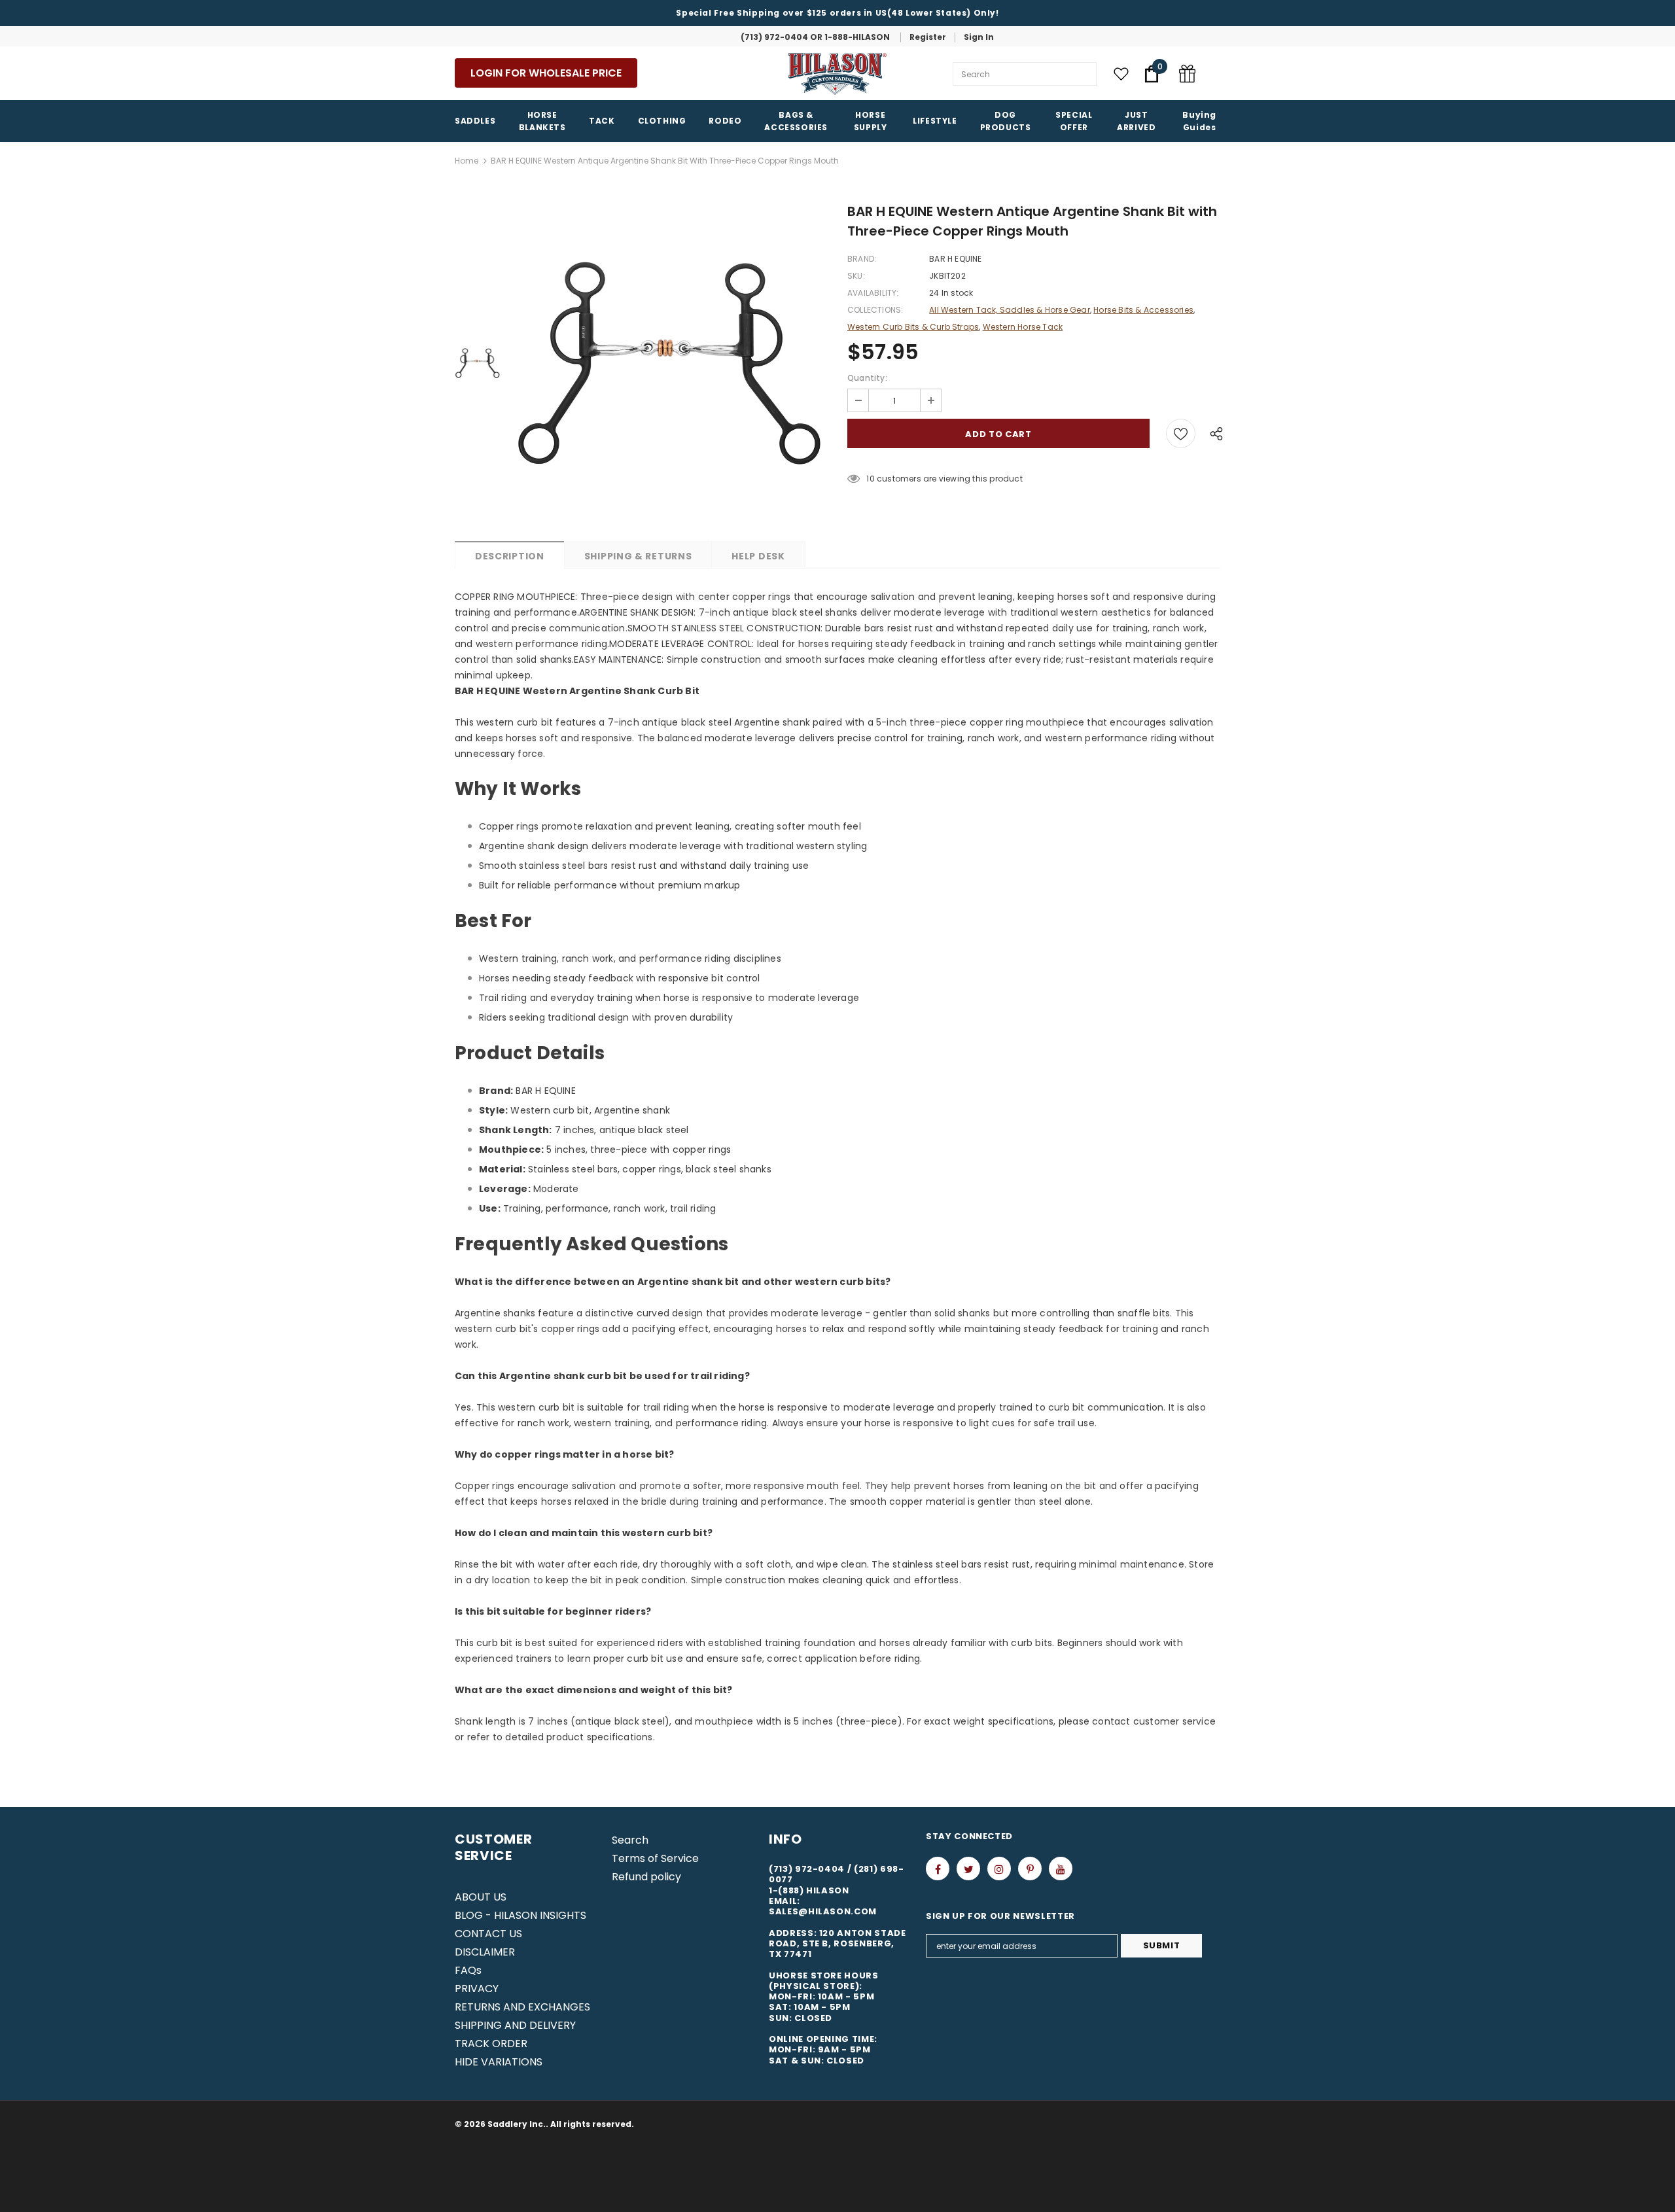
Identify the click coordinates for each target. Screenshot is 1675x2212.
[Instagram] (999, 1869)
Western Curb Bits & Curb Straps (913, 327)
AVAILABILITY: (873, 293)
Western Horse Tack (1023, 327)
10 (870, 479)
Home (467, 161)
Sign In (979, 37)
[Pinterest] (1030, 1869)
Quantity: (867, 378)
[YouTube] (1061, 1869)
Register (928, 37)
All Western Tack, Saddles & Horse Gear (1010, 310)
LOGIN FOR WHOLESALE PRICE (546, 73)
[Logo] (837, 74)
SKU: (856, 276)
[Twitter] (968, 1869)
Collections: (875, 310)
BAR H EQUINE (955, 259)
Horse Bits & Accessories (1143, 310)
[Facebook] (938, 1869)
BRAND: (862, 259)
